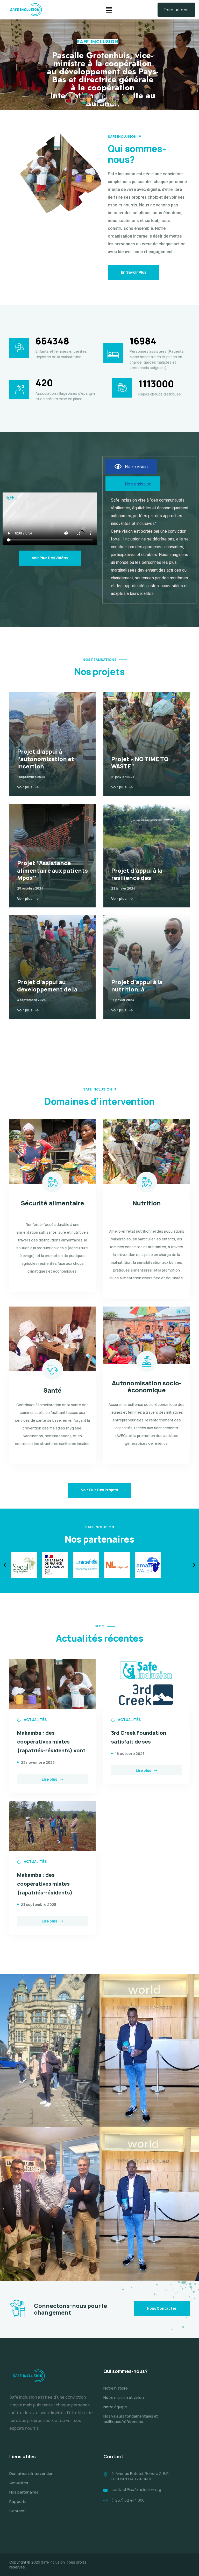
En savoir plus (134, 272)
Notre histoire (116, 2388)
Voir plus (25, 787)
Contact (17, 2511)
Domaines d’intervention (31, 2473)
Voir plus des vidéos (50, 558)
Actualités (19, 2483)
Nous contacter (162, 2308)
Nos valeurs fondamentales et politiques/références (131, 2419)
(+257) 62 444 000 (128, 2500)
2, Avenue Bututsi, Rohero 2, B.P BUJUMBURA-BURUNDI (140, 2476)
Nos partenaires (24, 2492)
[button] (109, 10)
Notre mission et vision (124, 2397)
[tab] (131, 466)
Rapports (18, 2501)
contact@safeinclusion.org (136, 2490)
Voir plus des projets (99, 1490)
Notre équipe (115, 2407)
